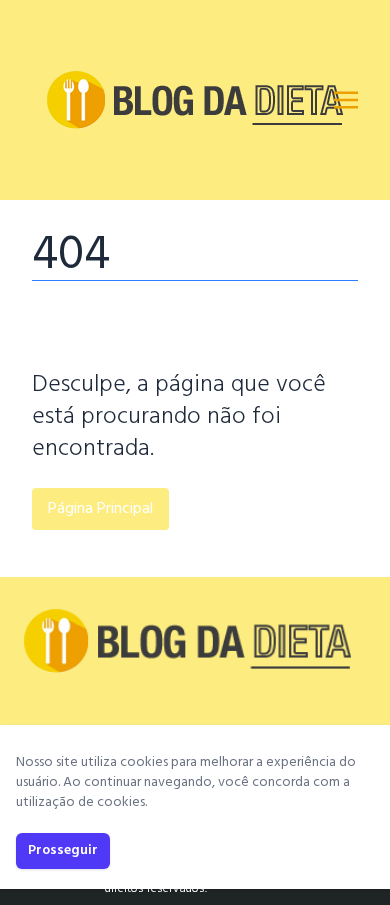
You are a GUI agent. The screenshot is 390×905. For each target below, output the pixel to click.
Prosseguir (63, 850)
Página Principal (100, 509)
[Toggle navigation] (346, 100)
